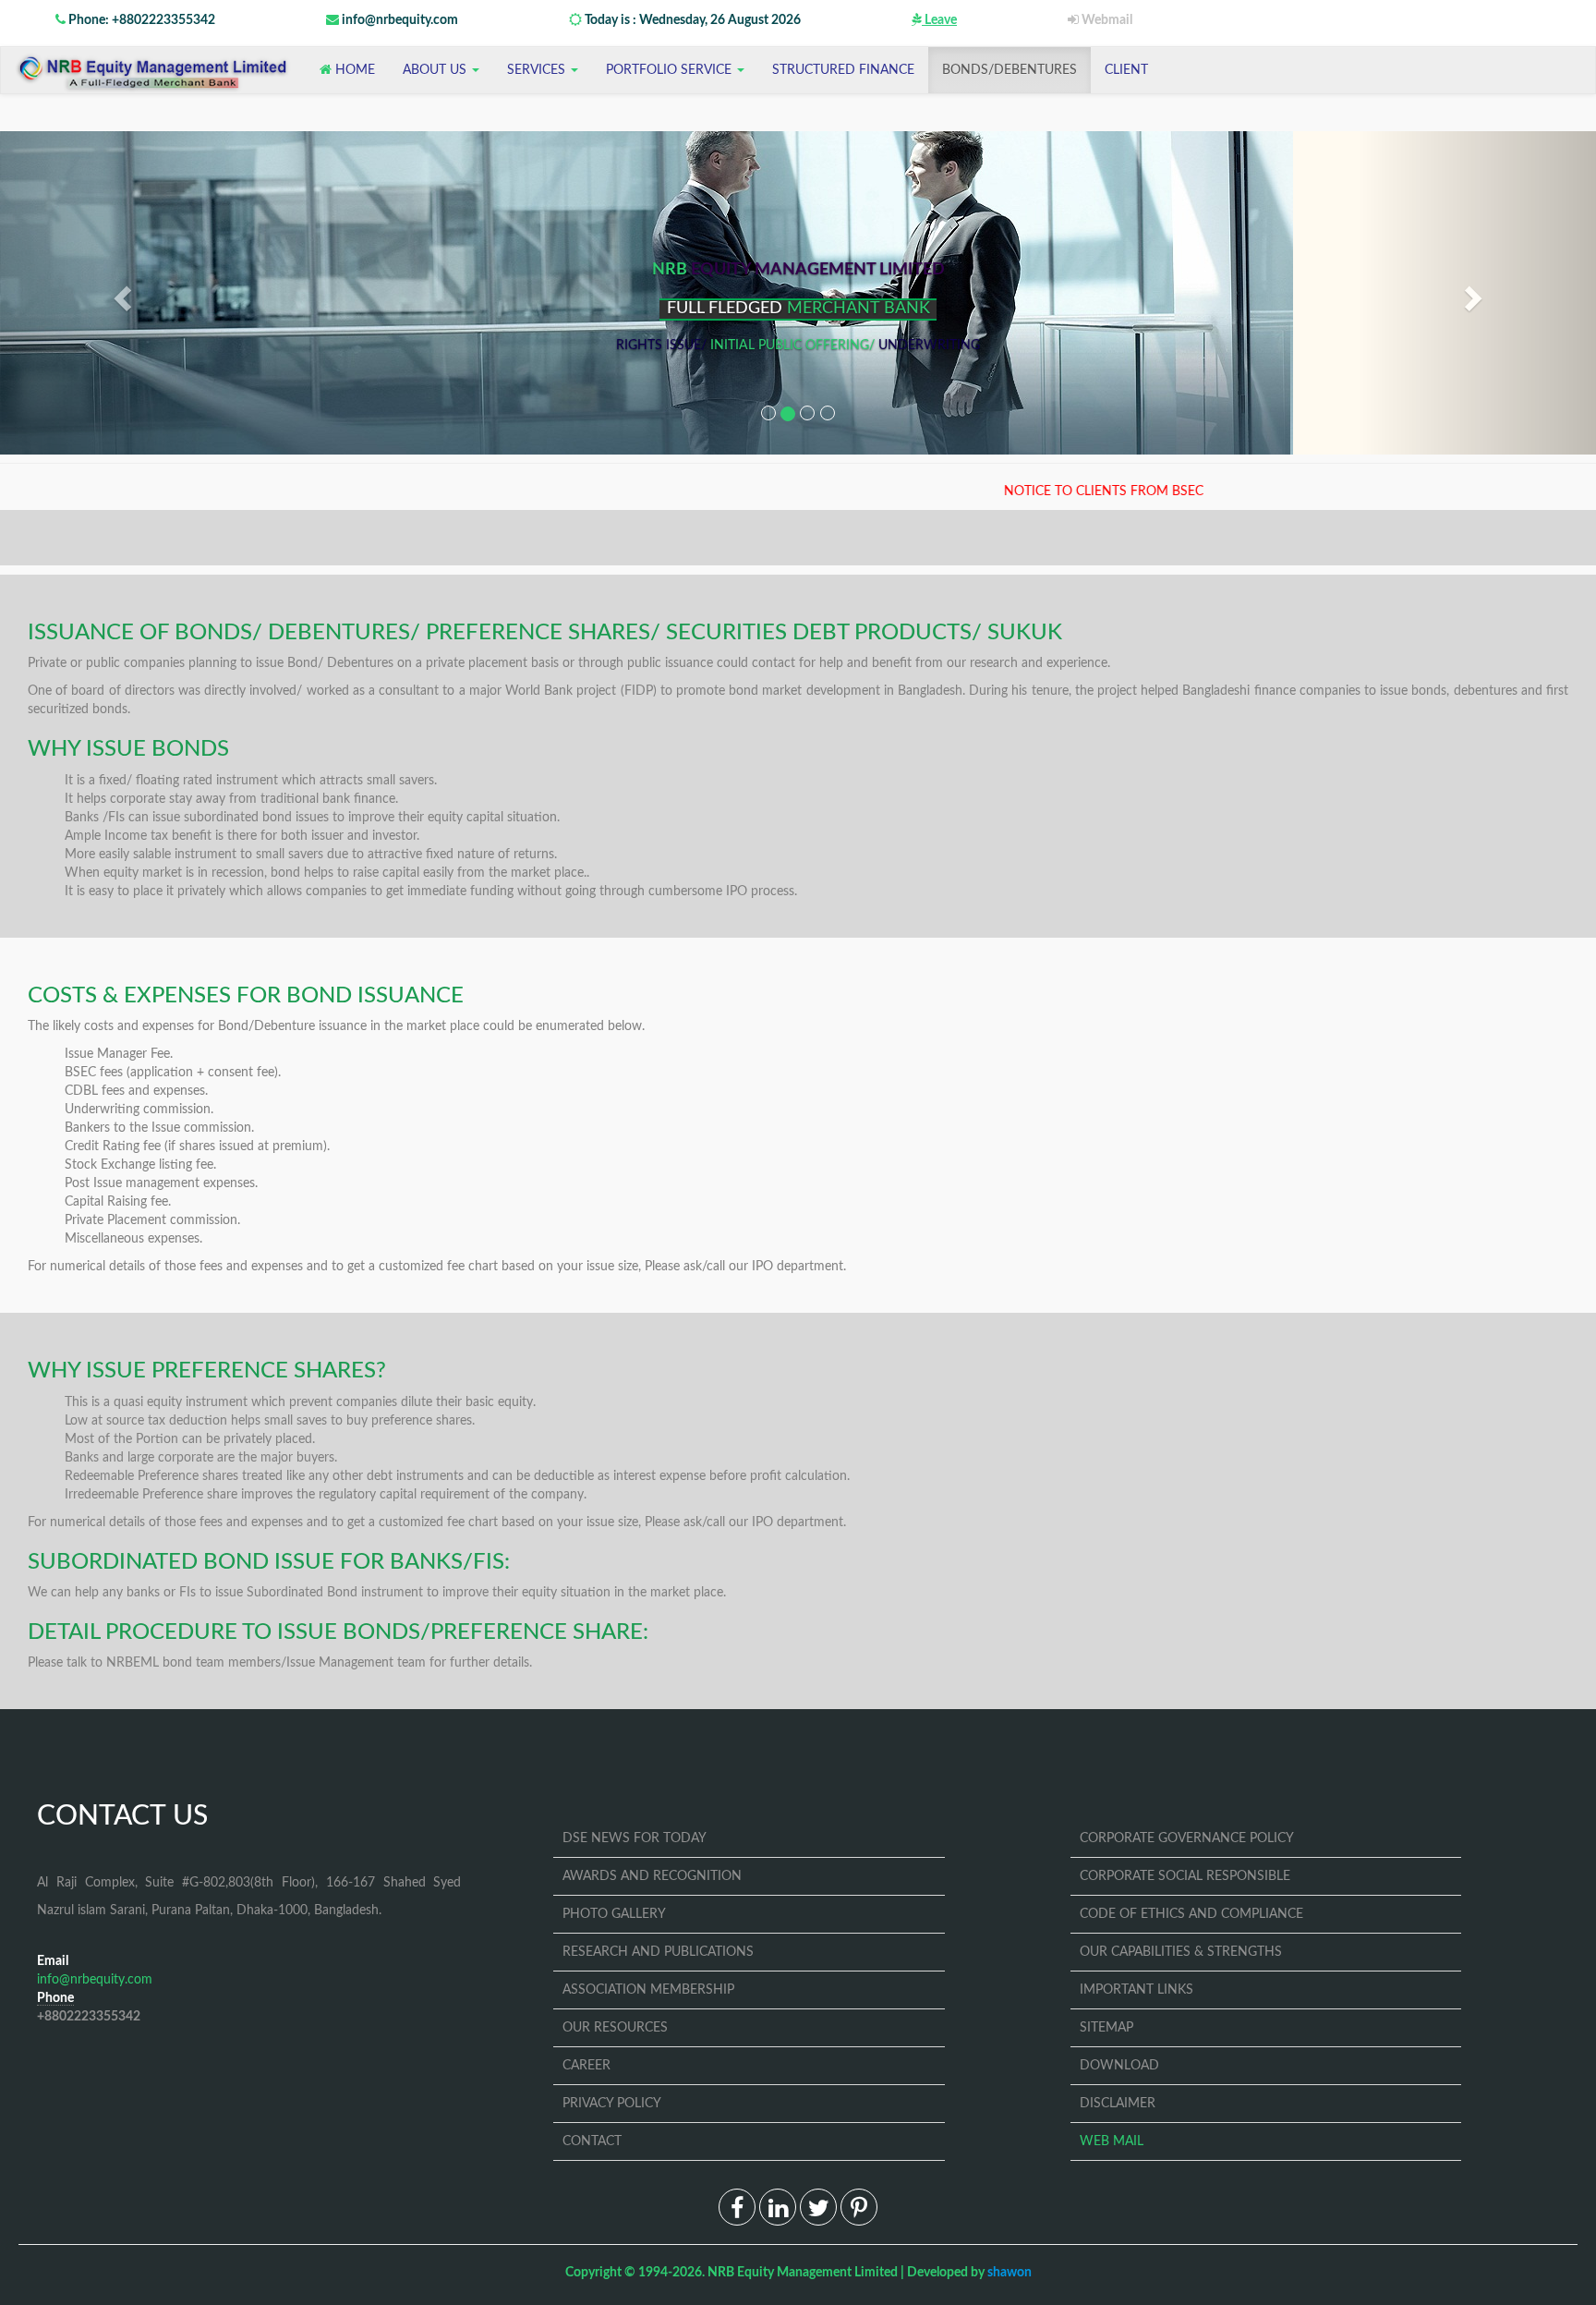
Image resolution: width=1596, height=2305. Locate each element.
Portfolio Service (671, 70)
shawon (1010, 2273)
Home (353, 70)
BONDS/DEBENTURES (1010, 70)
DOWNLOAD (1119, 2066)
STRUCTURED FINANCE (843, 70)
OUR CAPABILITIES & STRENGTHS (1181, 1952)
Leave (939, 20)
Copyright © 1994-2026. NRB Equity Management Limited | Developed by (798, 2273)
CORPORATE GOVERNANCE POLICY (1187, 1838)
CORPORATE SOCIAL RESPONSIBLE (1185, 1876)
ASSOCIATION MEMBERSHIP (648, 1990)
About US (436, 70)
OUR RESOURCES (615, 2028)
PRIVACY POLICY (612, 2104)
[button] (120, 293)
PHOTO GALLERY (614, 1914)
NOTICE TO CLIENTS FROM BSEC (1048, 491)
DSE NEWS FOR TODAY (635, 1838)
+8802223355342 (89, 2017)
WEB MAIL (1112, 2141)
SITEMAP (1106, 2028)
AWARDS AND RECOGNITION (652, 1876)
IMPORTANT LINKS (1137, 1990)
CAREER (586, 2066)
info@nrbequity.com (399, 20)
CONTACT (592, 2141)
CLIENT (1126, 70)
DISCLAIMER (1118, 2104)
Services (538, 70)
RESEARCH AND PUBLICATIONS (658, 1952)
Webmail (1106, 20)
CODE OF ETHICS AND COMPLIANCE (1191, 1914)
